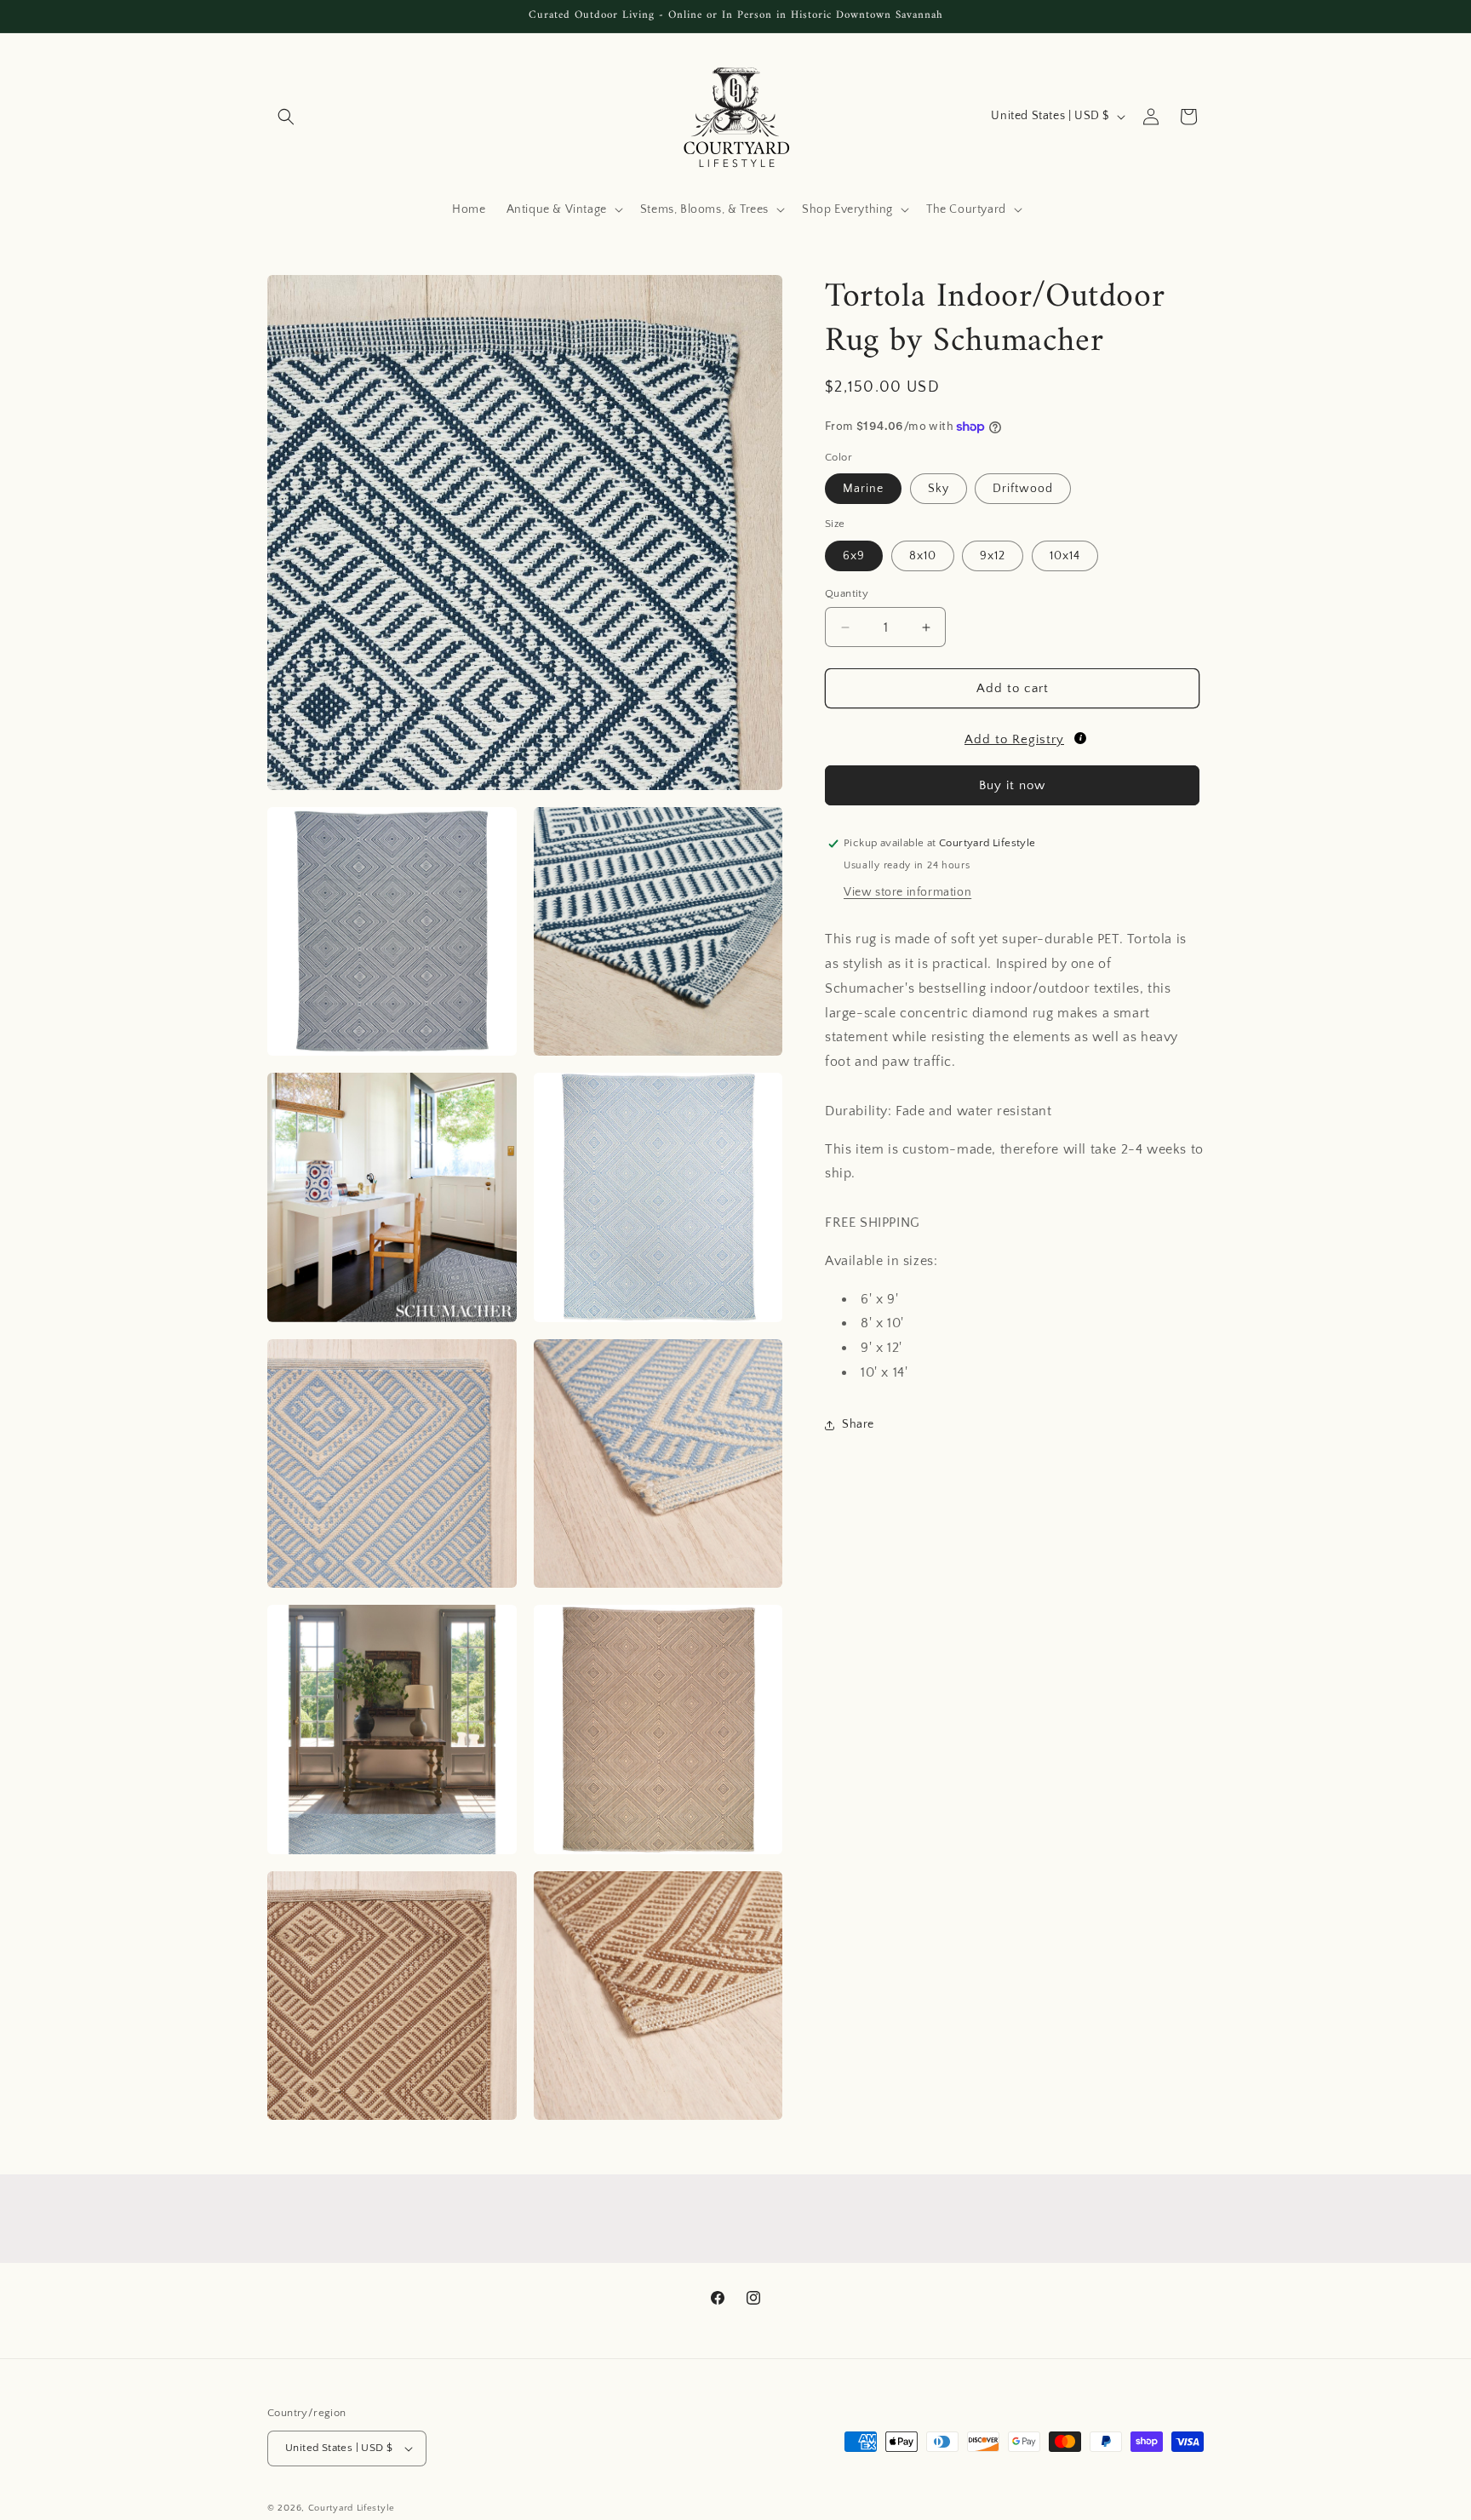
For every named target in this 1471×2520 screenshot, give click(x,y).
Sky (939, 489)
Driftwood (1023, 489)
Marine (863, 489)
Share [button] (858, 1424)
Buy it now (1012, 785)
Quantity (847, 593)
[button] (286, 117)
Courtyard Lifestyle (352, 2508)
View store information (907, 892)
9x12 (993, 556)
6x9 (854, 556)
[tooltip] (1080, 738)
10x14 (1065, 556)
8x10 (923, 556)
